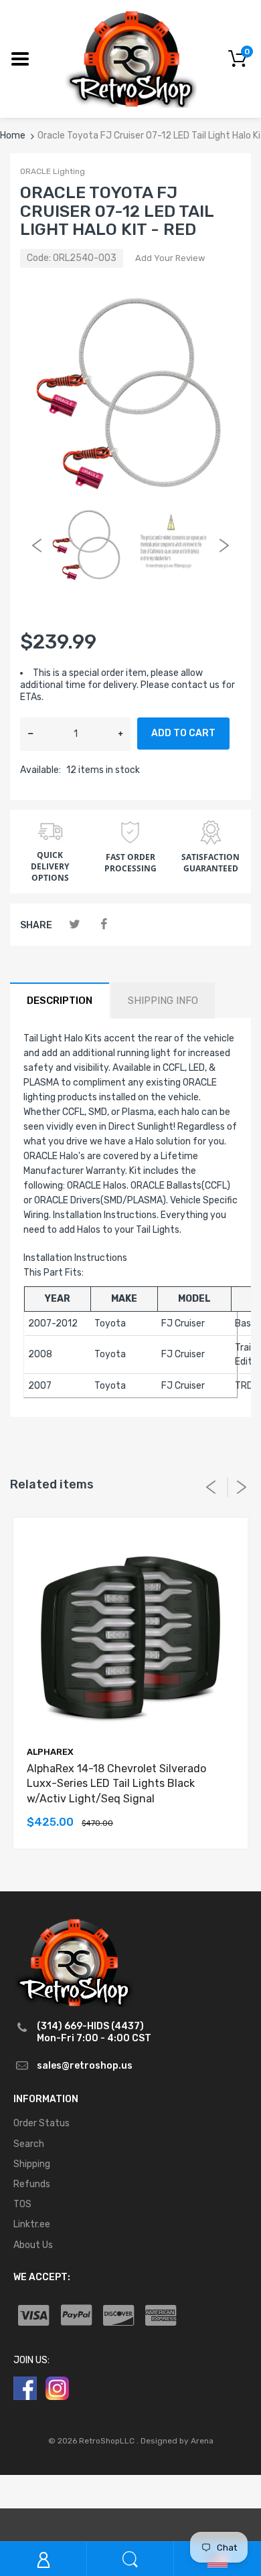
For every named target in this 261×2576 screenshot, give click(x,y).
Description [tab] (60, 1001)
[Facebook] (103, 925)
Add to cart (183, 733)
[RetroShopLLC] (131, 58)
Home (13, 136)
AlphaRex (50, 1752)
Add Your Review (170, 258)
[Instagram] (57, 2388)
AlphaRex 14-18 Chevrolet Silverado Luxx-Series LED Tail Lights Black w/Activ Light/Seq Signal (116, 1784)
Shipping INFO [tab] (163, 1001)
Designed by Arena (177, 2441)
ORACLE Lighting (53, 171)
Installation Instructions (75, 1258)
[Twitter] (75, 925)
